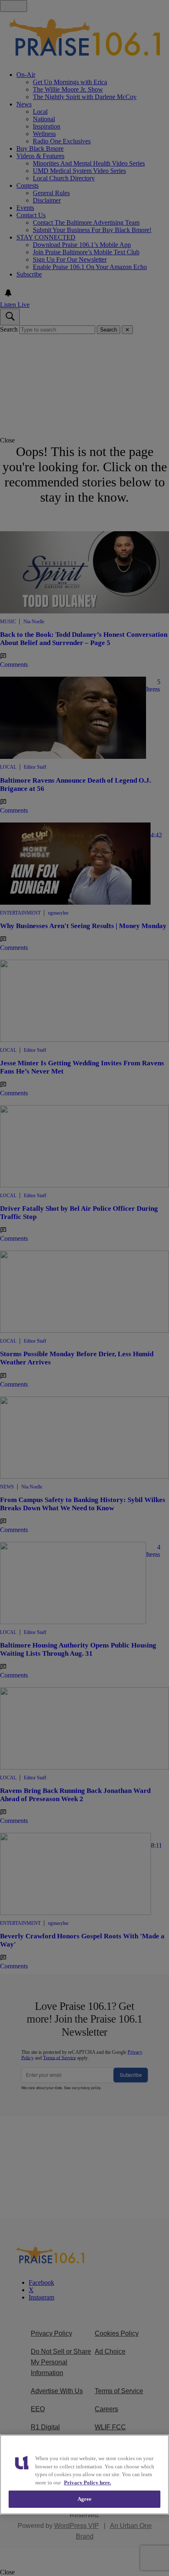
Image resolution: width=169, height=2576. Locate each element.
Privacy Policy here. (88, 2483)
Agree (85, 2499)
